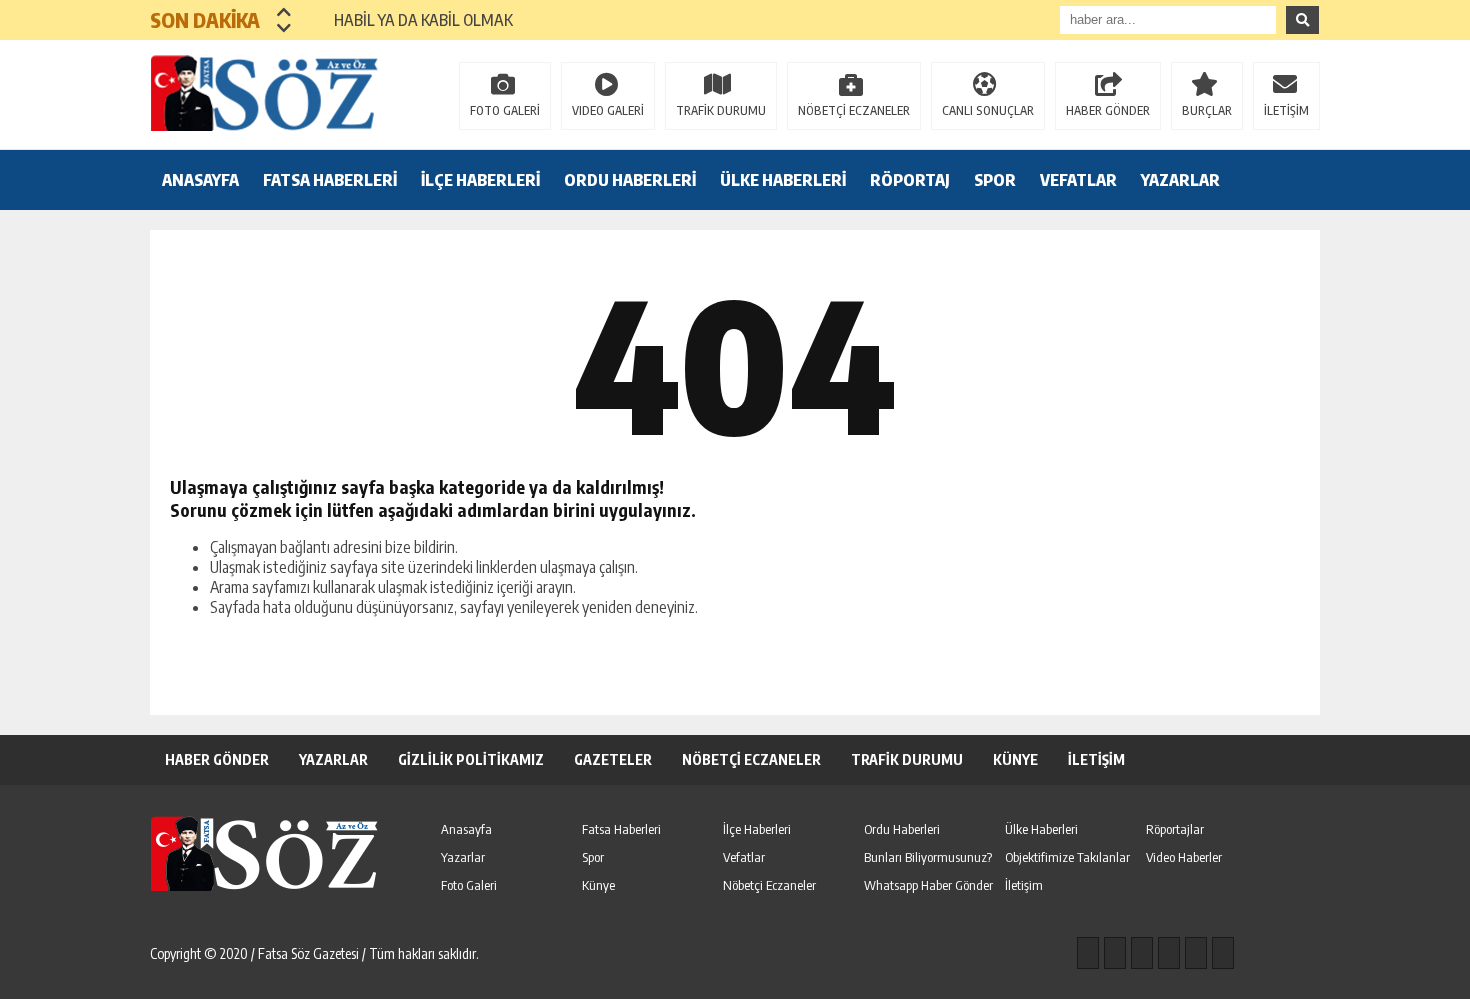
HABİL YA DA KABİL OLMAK (411, 20)
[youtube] (1223, 953)
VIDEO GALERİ (608, 110)
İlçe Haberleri (757, 829)
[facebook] (1088, 953)
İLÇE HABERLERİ (480, 180)
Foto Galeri (469, 885)
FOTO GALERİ (505, 110)
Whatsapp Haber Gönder (928, 885)
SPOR (995, 180)
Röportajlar (1175, 829)
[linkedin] (1196, 953)
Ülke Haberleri (1041, 829)
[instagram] (1115, 953)
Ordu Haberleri (902, 829)
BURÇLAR (1207, 110)
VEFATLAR (1078, 180)
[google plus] (1169, 953)
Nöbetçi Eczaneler (769, 885)
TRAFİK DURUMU (721, 110)
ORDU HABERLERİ (630, 180)
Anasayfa (466, 829)
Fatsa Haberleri (621, 829)
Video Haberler (1184, 857)
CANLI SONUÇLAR (988, 110)
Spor (593, 857)
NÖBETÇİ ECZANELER (854, 110)
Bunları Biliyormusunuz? (928, 857)
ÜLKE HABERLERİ (783, 180)
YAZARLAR (1180, 180)
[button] (284, 12)
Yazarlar (463, 857)
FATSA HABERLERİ (330, 180)
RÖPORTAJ (910, 180)
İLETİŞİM (1286, 110)
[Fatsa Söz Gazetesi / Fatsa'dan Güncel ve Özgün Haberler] (280, 93)
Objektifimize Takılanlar (1067, 857)
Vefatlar (744, 857)
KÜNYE (1015, 759)
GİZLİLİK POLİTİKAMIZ (471, 759)
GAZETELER (613, 759)
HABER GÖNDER (1108, 110)
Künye (598, 885)
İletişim (1024, 885)
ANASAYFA (200, 180)
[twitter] (1142, 953)
